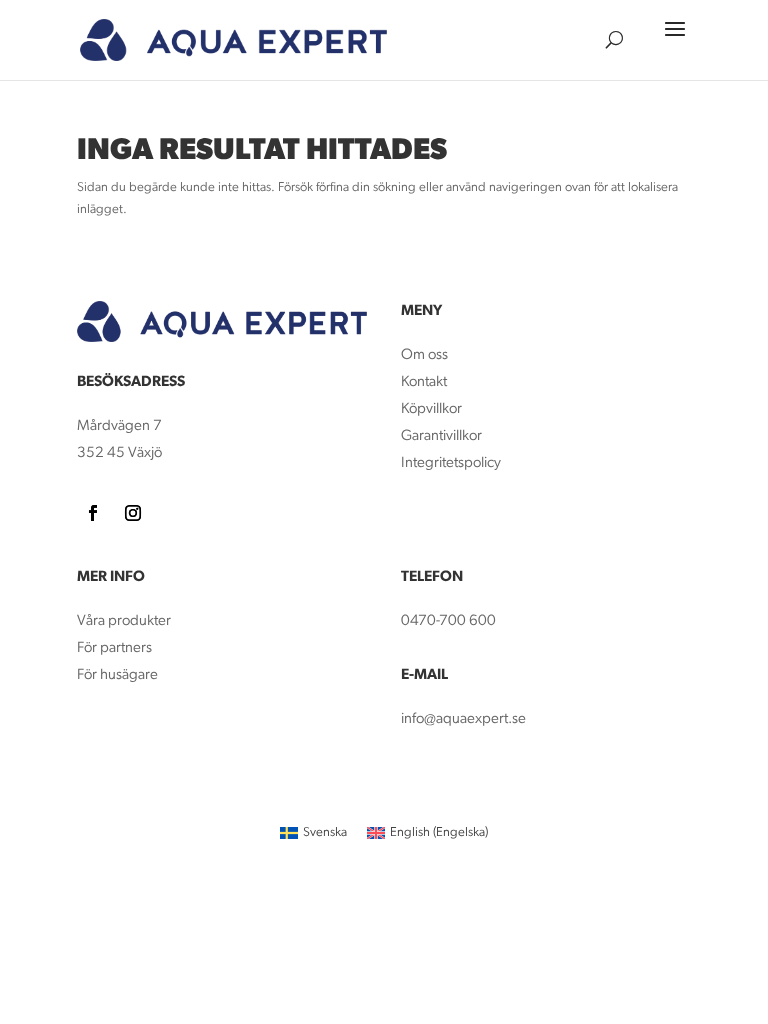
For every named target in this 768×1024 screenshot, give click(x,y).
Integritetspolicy (451, 463)
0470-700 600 (448, 621)
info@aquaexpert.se (463, 719)
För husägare (119, 675)
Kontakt (424, 382)
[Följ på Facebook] (93, 513)
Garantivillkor (441, 436)
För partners (114, 648)
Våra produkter (124, 621)
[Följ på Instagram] (133, 513)
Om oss (424, 355)
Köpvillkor (431, 409)
